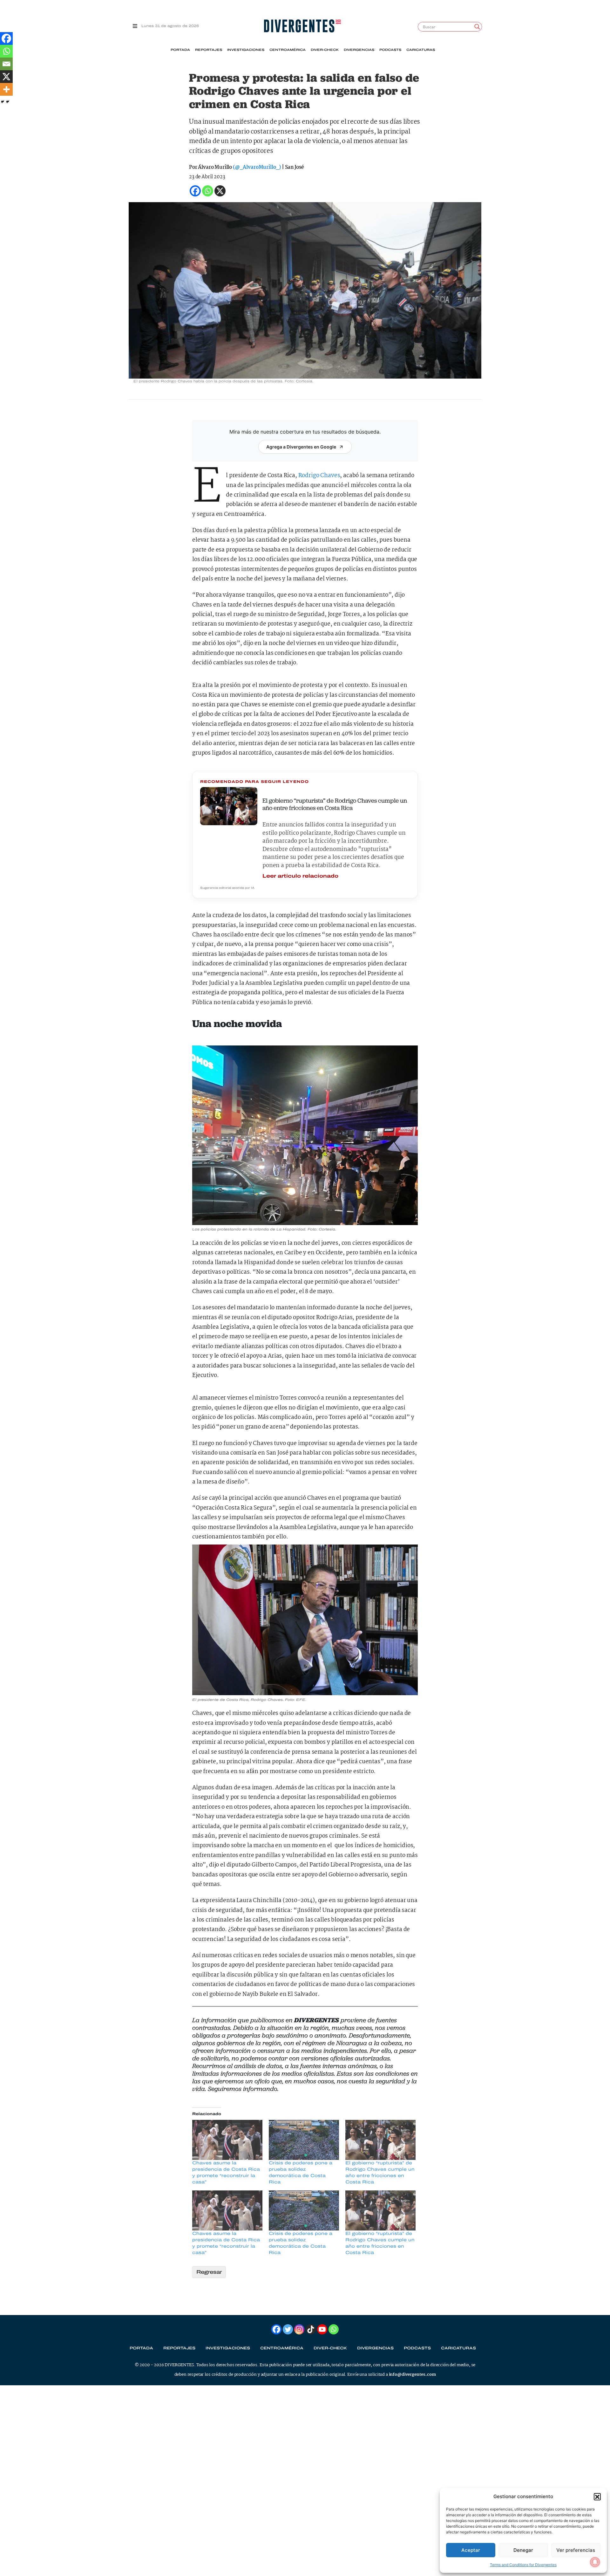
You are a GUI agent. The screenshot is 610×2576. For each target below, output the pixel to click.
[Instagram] (299, 2329)
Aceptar (471, 2550)
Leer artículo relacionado (300, 876)
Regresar (209, 2272)
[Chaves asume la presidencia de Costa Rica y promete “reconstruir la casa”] (227, 2140)
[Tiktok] (311, 2329)
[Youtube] (322, 2329)
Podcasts (390, 50)
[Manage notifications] (595, 2562)
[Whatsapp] (6, 51)
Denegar (523, 2550)
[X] (6, 77)
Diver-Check (325, 50)
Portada (180, 50)
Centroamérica (288, 50)
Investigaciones (246, 50)
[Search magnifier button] (477, 27)
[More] (6, 89)
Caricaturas (421, 50)
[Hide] (3, 102)
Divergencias (359, 50)
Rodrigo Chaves (319, 476)
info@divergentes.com (412, 2375)
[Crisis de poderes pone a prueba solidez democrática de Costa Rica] (304, 2140)
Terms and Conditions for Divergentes (523, 2565)
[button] (597, 2497)
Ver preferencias (576, 2550)
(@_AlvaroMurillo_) (257, 167)
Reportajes (209, 50)
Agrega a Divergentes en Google (301, 447)
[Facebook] (6, 38)
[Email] (6, 64)
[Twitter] (288, 2329)
